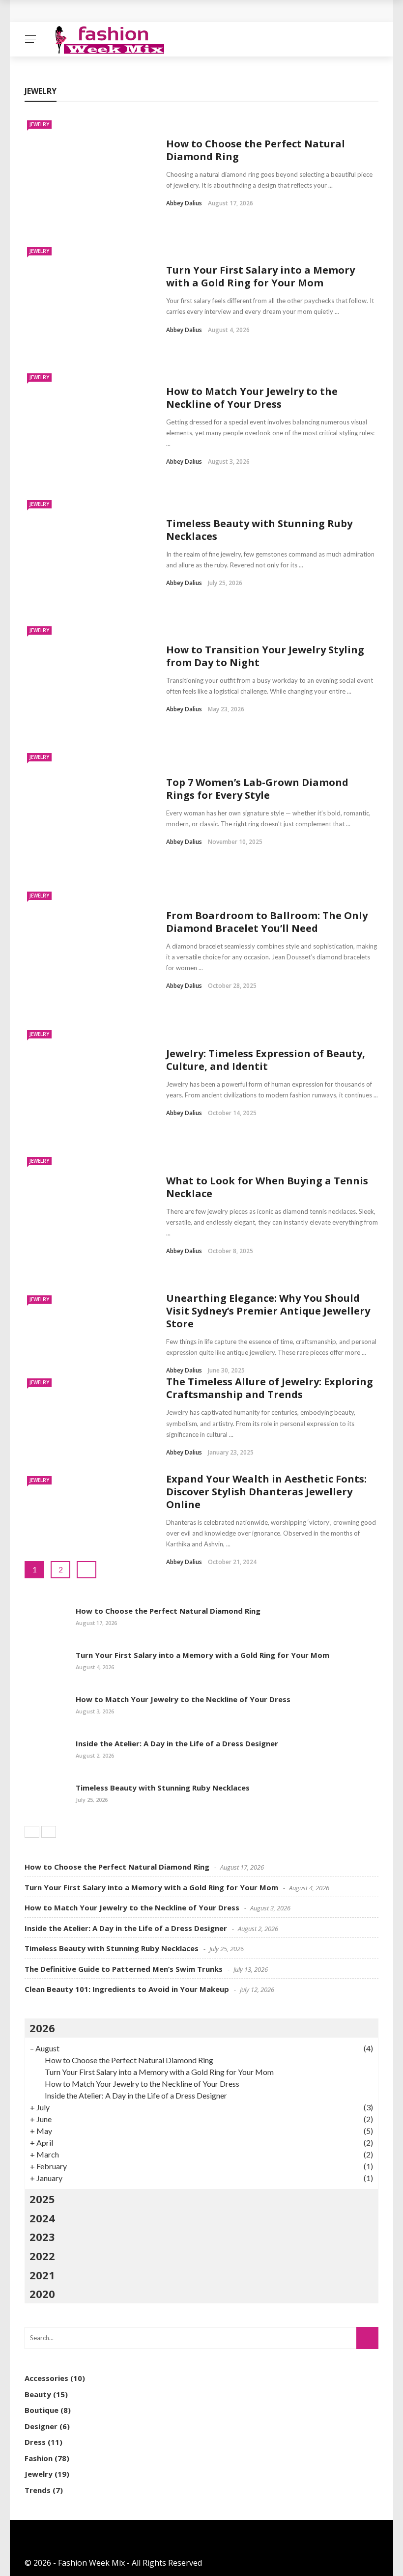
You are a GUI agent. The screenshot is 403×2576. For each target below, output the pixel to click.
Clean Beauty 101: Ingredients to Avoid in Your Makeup (127, 1989)
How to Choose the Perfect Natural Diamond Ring (256, 150)
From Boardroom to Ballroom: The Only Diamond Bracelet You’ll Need (267, 922)
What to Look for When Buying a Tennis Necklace (267, 1187)
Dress (35, 2442)
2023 (42, 2237)
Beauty (38, 2394)
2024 (42, 2218)
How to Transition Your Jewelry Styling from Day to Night (265, 656)
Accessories (46, 2378)
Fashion (39, 2458)
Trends (38, 2490)
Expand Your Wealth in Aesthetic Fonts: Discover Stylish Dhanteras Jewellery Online (266, 1492)
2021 (42, 2275)
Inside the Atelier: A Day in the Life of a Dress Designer (177, 1743)
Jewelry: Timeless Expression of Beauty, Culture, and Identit (266, 1060)
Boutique (42, 2410)
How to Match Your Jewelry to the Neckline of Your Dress (252, 398)
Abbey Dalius (184, 203)
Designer (41, 2426)
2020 (42, 2294)
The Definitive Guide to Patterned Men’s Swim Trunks (124, 1969)
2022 (42, 2256)
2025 (42, 2199)
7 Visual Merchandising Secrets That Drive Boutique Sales (146, 11)
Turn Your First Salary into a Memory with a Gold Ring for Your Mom (260, 276)
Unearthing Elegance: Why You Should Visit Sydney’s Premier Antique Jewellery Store (268, 1311)
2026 (42, 2028)
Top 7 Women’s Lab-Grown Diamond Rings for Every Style (257, 789)
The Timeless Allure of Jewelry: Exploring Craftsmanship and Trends (270, 1388)
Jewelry (39, 124)
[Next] (49, 1832)
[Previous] (32, 1832)
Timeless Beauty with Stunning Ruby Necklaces (259, 530)
